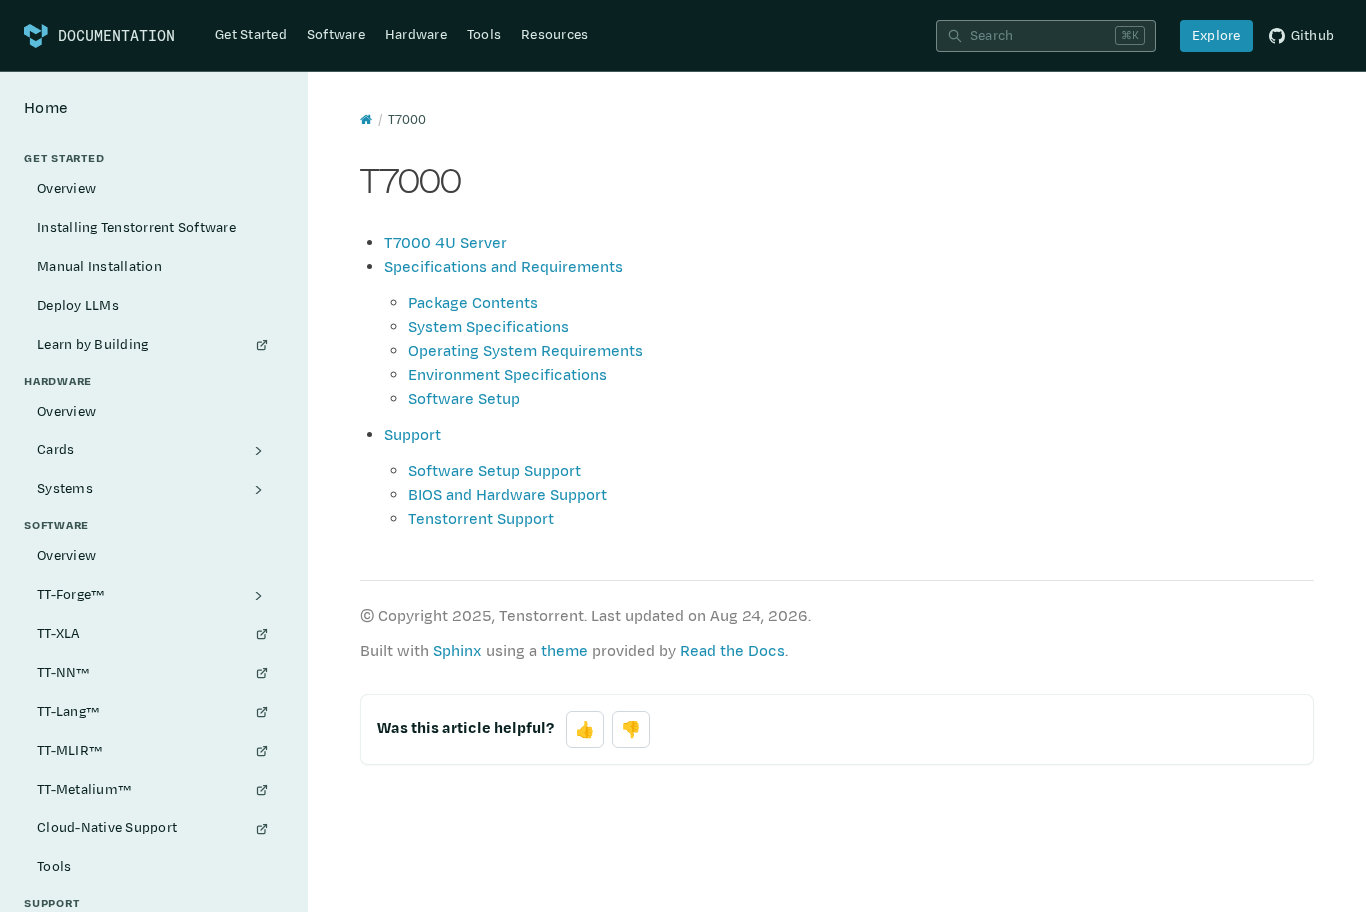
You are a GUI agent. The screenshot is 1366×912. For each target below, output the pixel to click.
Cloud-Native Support (107, 828)
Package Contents (473, 303)
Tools (484, 35)
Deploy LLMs (78, 306)
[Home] (366, 120)
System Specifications (488, 327)
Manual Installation (99, 267)
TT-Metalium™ (84, 790)
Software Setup (464, 399)
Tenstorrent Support (481, 519)
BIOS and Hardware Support (507, 495)
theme (564, 651)
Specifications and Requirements (503, 267)
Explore (1216, 36)
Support (412, 435)
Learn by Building (92, 345)
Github (1313, 36)
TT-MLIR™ (69, 751)
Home (46, 108)
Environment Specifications (507, 375)
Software (336, 35)
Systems (65, 489)
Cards (55, 450)
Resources (554, 35)
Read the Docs (732, 651)
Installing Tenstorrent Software (136, 228)
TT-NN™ (63, 673)
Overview (66, 189)
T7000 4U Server (445, 243)
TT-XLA (59, 634)
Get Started (251, 35)
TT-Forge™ (70, 595)
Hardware (416, 35)
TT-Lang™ (68, 712)
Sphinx (457, 651)
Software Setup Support (494, 471)
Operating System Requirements (525, 351)
